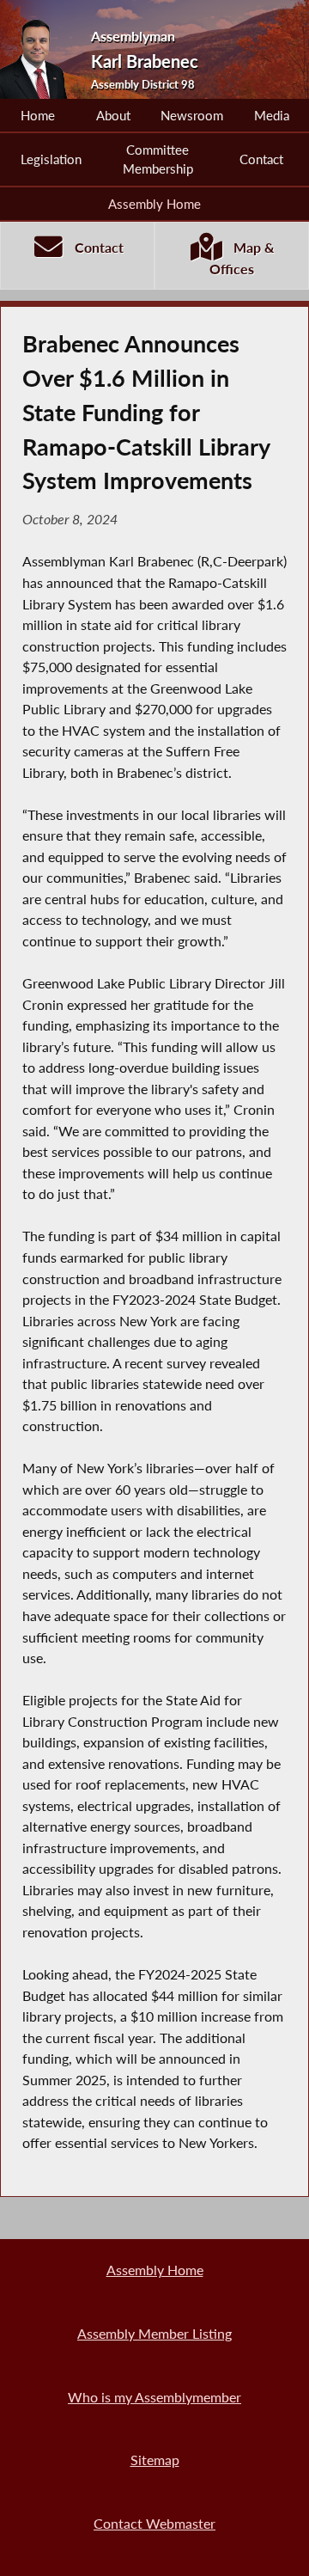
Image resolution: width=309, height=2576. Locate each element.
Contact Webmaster (154, 2523)
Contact (261, 159)
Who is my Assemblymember (154, 2397)
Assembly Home (154, 204)
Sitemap (155, 2460)
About (113, 115)
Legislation (51, 159)
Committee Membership (158, 159)
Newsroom (192, 115)
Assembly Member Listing (154, 2333)
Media (272, 115)
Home (38, 115)
